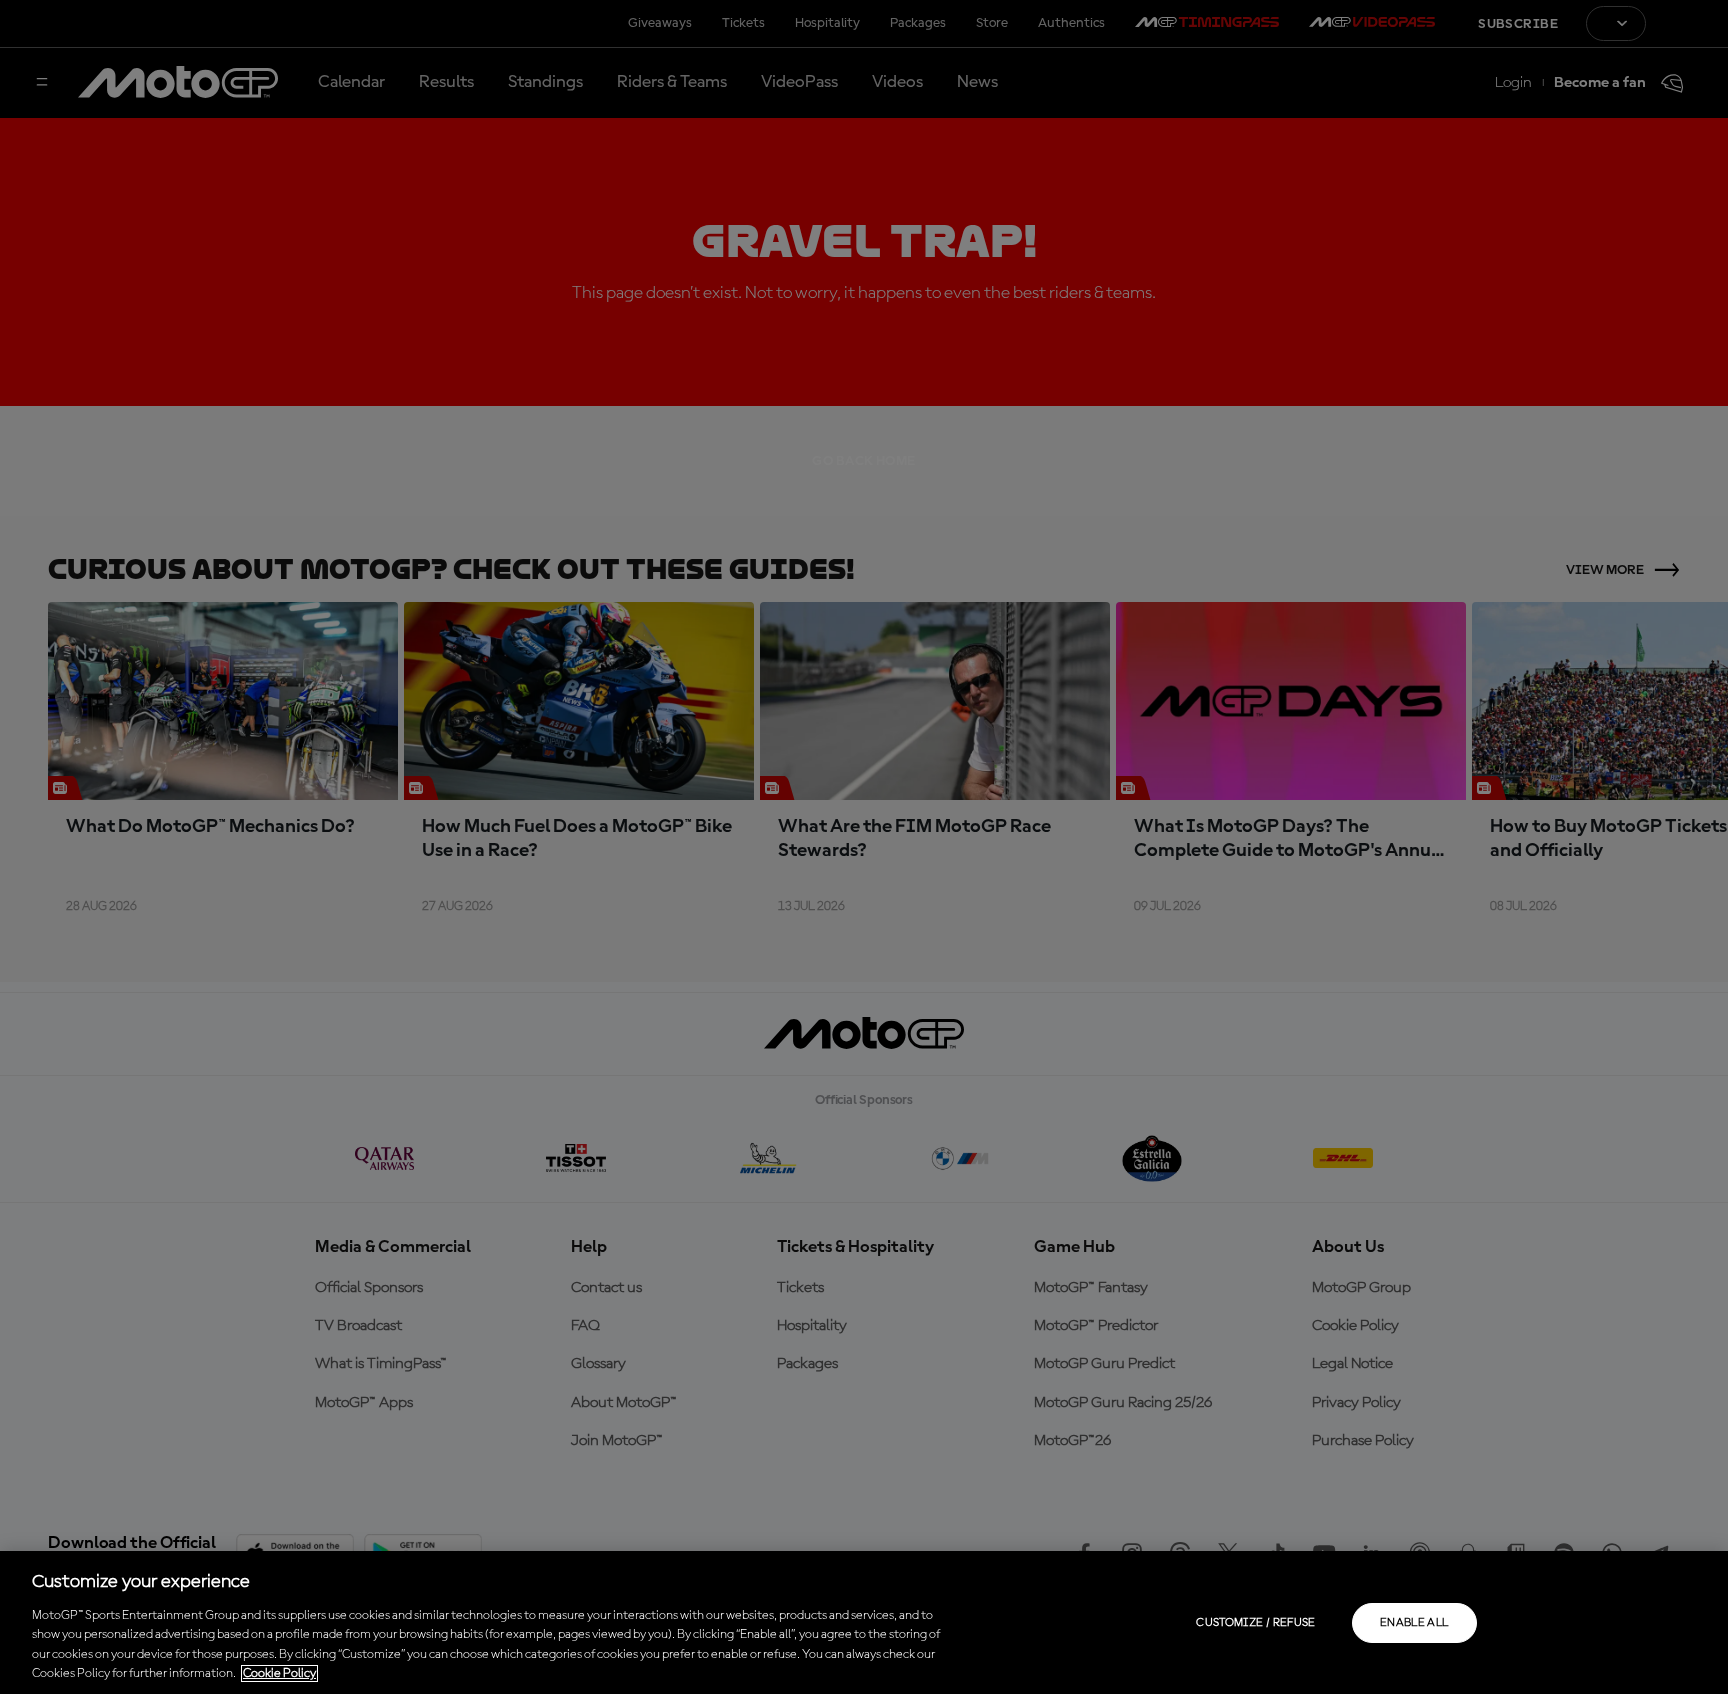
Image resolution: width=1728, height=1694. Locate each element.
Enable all (1414, 1623)
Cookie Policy (279, 1673)
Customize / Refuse (1255, 1623)
